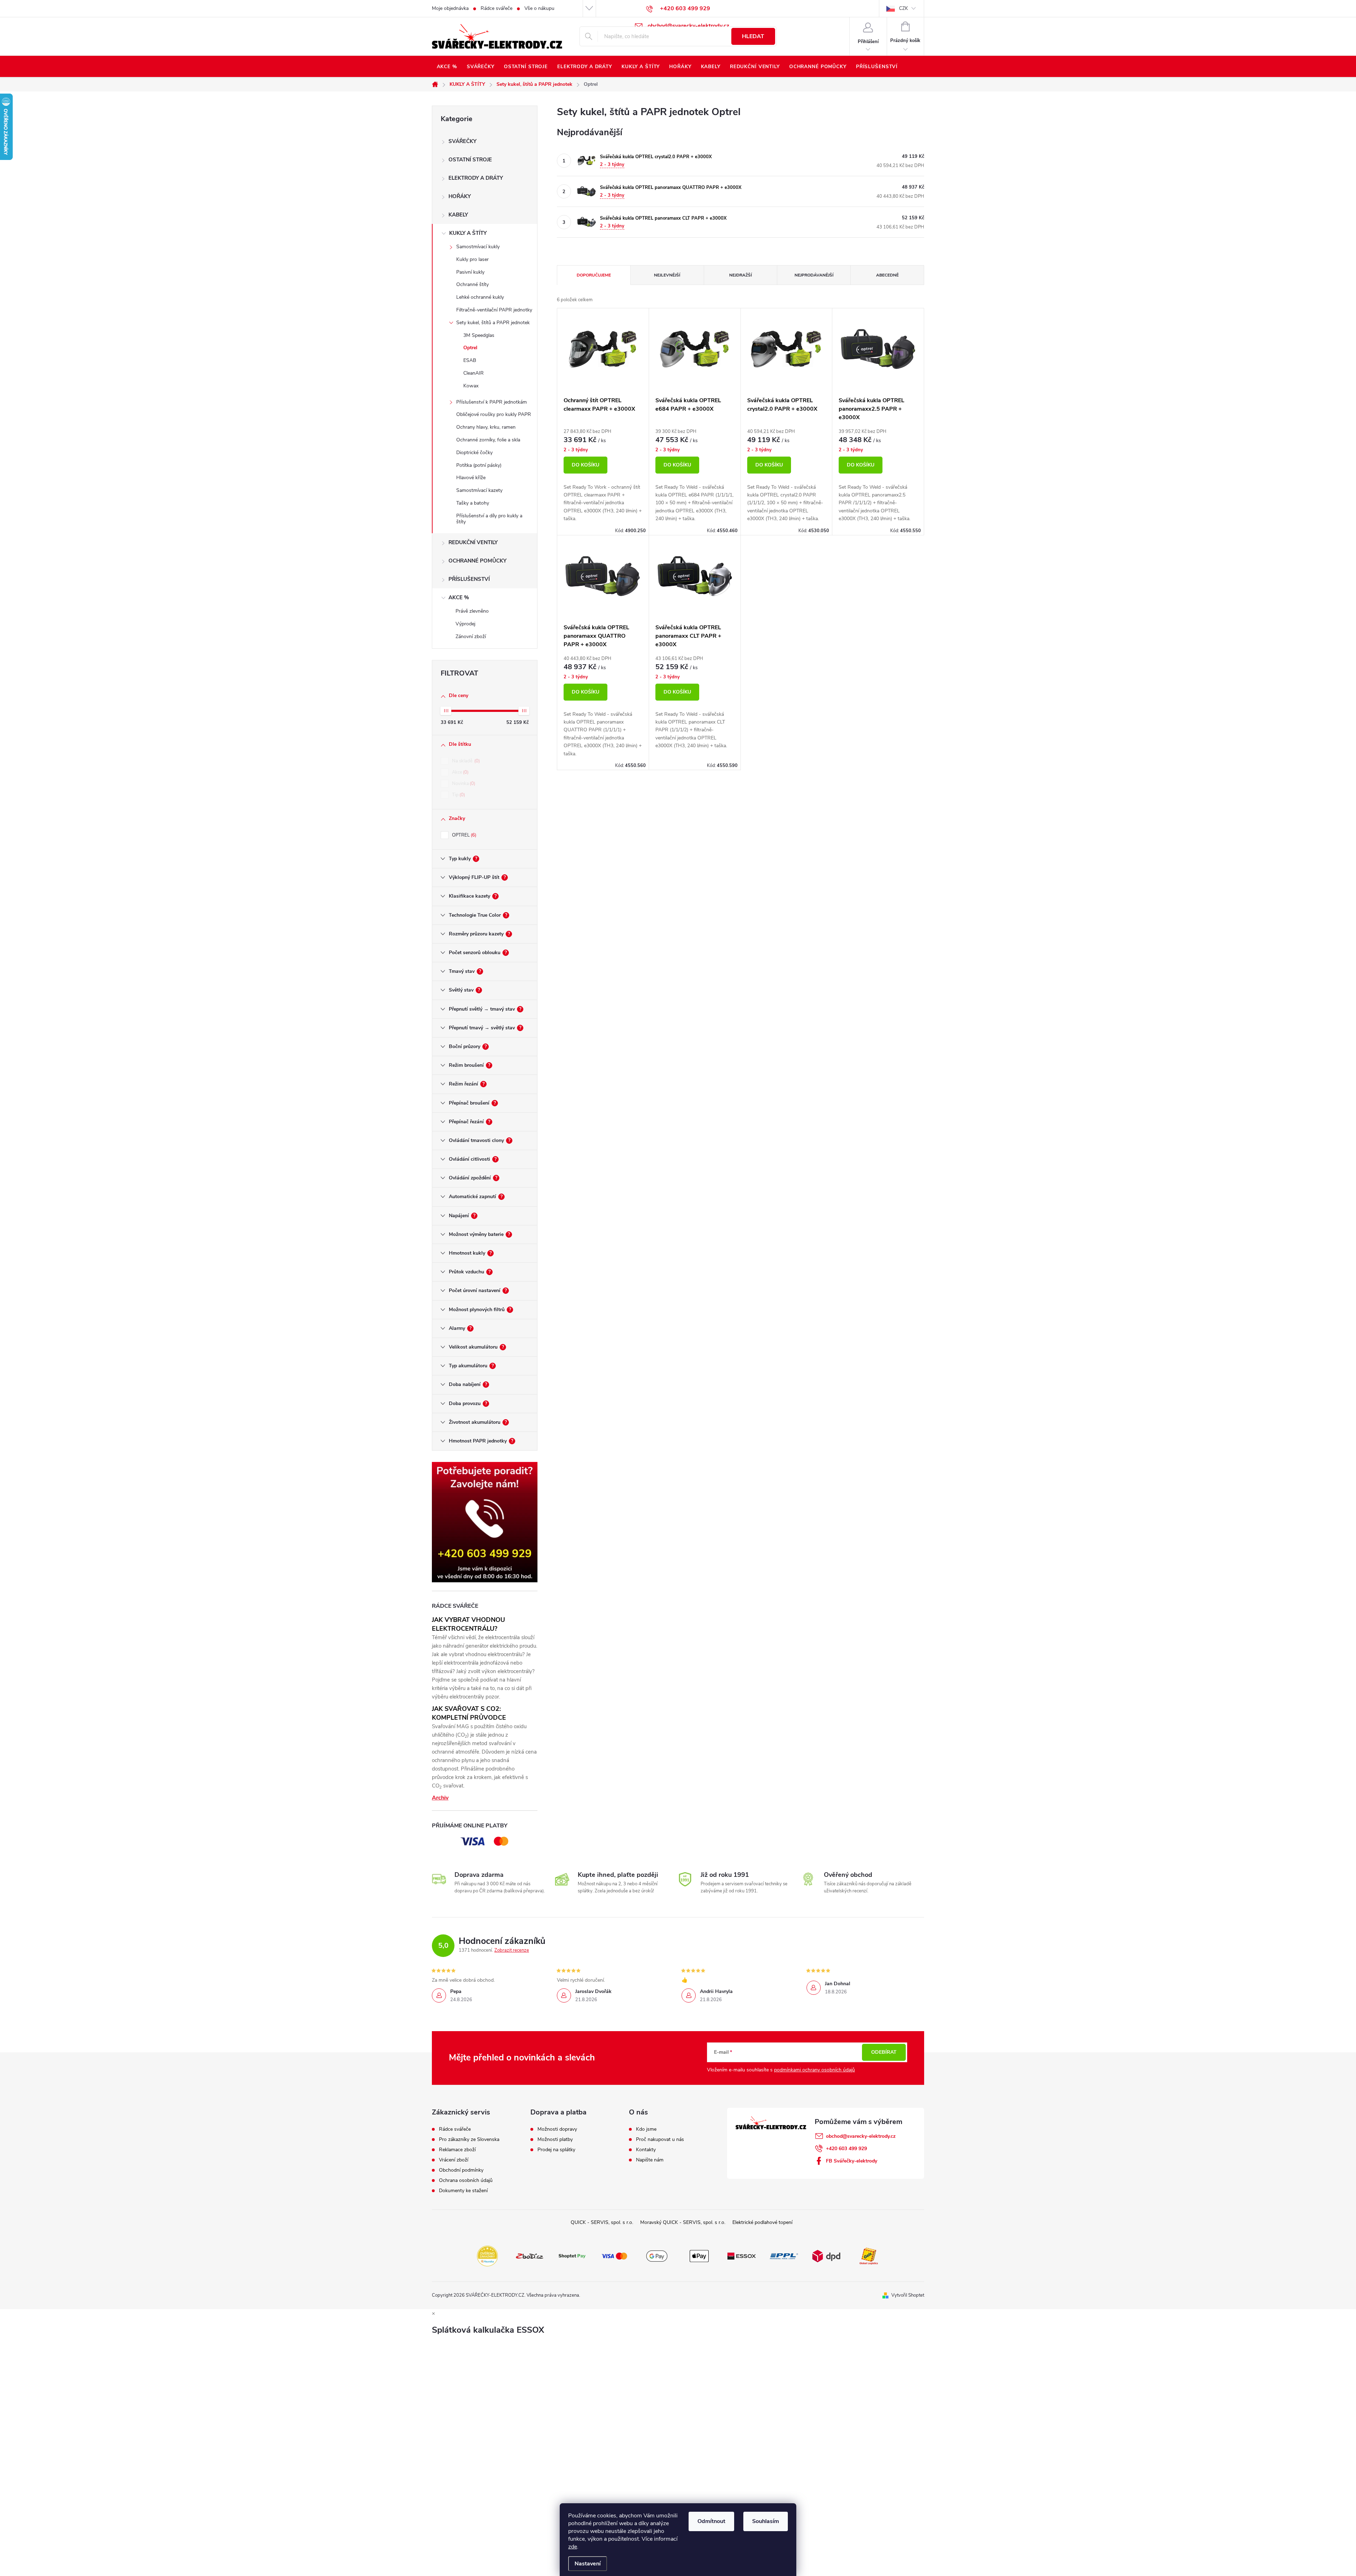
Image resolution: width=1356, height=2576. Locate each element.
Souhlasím (766, 2521)
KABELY (458, 215)
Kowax (471, 386)
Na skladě (465, 761)
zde (573, 2547)
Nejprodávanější (814, 275)
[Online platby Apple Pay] (699, 2255)
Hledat (753, 36)
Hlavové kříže (471, 478)
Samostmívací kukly (478, 247)
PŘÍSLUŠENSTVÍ (469, 579)
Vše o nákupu (539, 8)
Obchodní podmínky (461, 2170)
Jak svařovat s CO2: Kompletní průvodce (469, 1713)
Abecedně (887, 275)
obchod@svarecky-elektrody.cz (861, 2136)
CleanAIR (474, 373)
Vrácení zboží (454, 2160)
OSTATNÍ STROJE (470, 160)
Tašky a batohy (473, 503)
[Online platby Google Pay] (657, 2255)
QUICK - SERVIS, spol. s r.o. (602, 2222)
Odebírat (884, 2052)
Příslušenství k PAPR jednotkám (492, 402)
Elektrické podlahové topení (762, 2222)
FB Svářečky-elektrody (852, 2161)
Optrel (470, 348)
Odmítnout (711, 2521)
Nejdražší (741, 275)
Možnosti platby (555, 2140)
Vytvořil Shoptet (908, 2295)
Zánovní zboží (471, 636)
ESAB (470, 360)
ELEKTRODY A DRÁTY (476, 178)
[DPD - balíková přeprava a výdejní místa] (826, 2255)
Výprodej (465, 624)
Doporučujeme (594, 275)
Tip (458, 795)
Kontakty (646, 2150)
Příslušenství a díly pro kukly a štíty (489, 519)
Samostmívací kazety (479, 490)
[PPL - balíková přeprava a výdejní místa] (784, 2255)
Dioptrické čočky (474, 453)
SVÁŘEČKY (462, 141)
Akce (460, 772)
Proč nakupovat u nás (660, 2140)
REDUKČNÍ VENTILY (473, 542)
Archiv (440, 1798)
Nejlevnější (667, 275)
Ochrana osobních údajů (466, 2181)
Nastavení (588, 2564)
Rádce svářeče (496, 8)
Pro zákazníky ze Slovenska (469, 2140)
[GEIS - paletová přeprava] (869, 2255)
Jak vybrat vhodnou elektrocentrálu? (468, 1624)
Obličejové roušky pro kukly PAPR (494, 414)
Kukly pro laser (472, 259)
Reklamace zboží (457, 2150)
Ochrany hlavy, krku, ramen (486, 427)
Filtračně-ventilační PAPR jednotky (494, 310)
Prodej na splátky (556, 2150)
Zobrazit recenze (512, 1950)
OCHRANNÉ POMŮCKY (477, 561)
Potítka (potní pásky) (479, 465)
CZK (903, 8)
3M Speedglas (479, 335)
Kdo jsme (646, 2129)
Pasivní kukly (470, 272)
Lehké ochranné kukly (480, 297)
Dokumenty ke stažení (463, 2191)
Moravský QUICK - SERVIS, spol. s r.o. (683, 2222)
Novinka (463, 784)
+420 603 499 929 (846, 2149)
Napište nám (650, 2160)
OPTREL (463, 835)
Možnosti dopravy (557, 2129)
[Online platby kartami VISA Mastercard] (614, 2255)
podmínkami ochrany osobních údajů (814, 2070)
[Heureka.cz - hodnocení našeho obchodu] (487, 2255)
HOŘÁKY (460, 196)
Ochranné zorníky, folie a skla (488, 440)
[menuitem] (447, 67)
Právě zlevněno (472, 611)
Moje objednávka (450, 8)
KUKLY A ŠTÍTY (468, 233)
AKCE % (459, 597)
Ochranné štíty (472, 284)
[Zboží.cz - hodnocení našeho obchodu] (530, 2255)
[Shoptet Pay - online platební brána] (572, 2255)
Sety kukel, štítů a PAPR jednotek (493, 323)
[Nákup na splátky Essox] (742, 2255)
